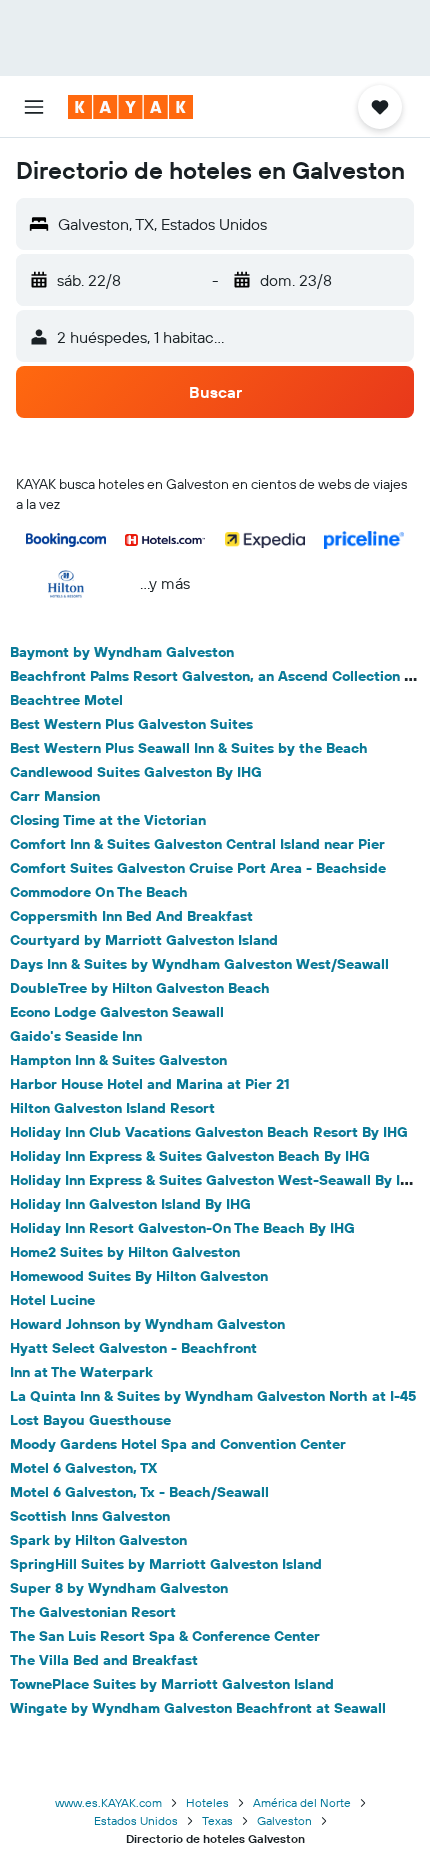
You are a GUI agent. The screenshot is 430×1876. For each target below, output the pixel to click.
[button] (34, 107)
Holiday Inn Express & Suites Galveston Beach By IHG (190, 1156)
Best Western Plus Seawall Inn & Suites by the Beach (189, 748)
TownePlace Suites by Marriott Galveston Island (172, 1684)
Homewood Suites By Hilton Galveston (139, 1276)
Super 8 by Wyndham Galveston (119, 1588)
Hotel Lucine (52, 1300)
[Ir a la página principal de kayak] (130, 107)
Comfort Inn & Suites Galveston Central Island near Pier (197, 844)
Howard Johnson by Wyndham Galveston (147, 1324)
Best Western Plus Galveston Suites (131, 724)
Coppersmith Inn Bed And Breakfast (131, 916)
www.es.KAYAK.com (108, 1802)
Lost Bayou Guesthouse (90, 1420)
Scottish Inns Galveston (90, 1516)
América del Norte (302, 1802)
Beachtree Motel (66, 700)
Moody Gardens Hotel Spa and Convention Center (178, 1444)
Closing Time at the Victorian (108, 820)
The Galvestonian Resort (93, 1612)
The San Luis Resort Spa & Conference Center (165, 1636)
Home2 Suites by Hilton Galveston (125, 1252)
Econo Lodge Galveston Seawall (117, 1012)
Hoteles (207, 1802)
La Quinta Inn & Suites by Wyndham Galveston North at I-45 (213, 1396)
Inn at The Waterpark (81, 1372)
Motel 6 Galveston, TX (83, 1468)
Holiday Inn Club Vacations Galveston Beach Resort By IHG (209, 1132)
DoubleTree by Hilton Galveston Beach (140, 988)
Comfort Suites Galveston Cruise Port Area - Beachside (198, 868)
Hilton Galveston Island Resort (112, 1108)
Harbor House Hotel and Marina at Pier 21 (150, 1084)
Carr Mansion (55, 796)
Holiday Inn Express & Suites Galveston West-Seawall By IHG (215, 1180)
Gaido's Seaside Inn (76, 1036)
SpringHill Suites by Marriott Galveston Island (166, 1564)
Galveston (284, 1820)
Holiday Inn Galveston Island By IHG (130, 1204)
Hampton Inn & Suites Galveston (118, 1060)
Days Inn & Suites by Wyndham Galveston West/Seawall (199, 964)
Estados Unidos (136, 1820)
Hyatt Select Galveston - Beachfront (133, 1348)
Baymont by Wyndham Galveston (122, 652)
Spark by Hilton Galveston (98, 1540)
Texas (217, 1820)
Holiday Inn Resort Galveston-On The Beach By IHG (182, 1228)
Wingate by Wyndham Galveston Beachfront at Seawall (198, 1708)
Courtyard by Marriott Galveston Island (144, 940)
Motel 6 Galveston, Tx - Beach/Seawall (139, 1492)
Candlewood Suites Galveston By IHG (136, 772)
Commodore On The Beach (99, 892)
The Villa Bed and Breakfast (104, 1660)
